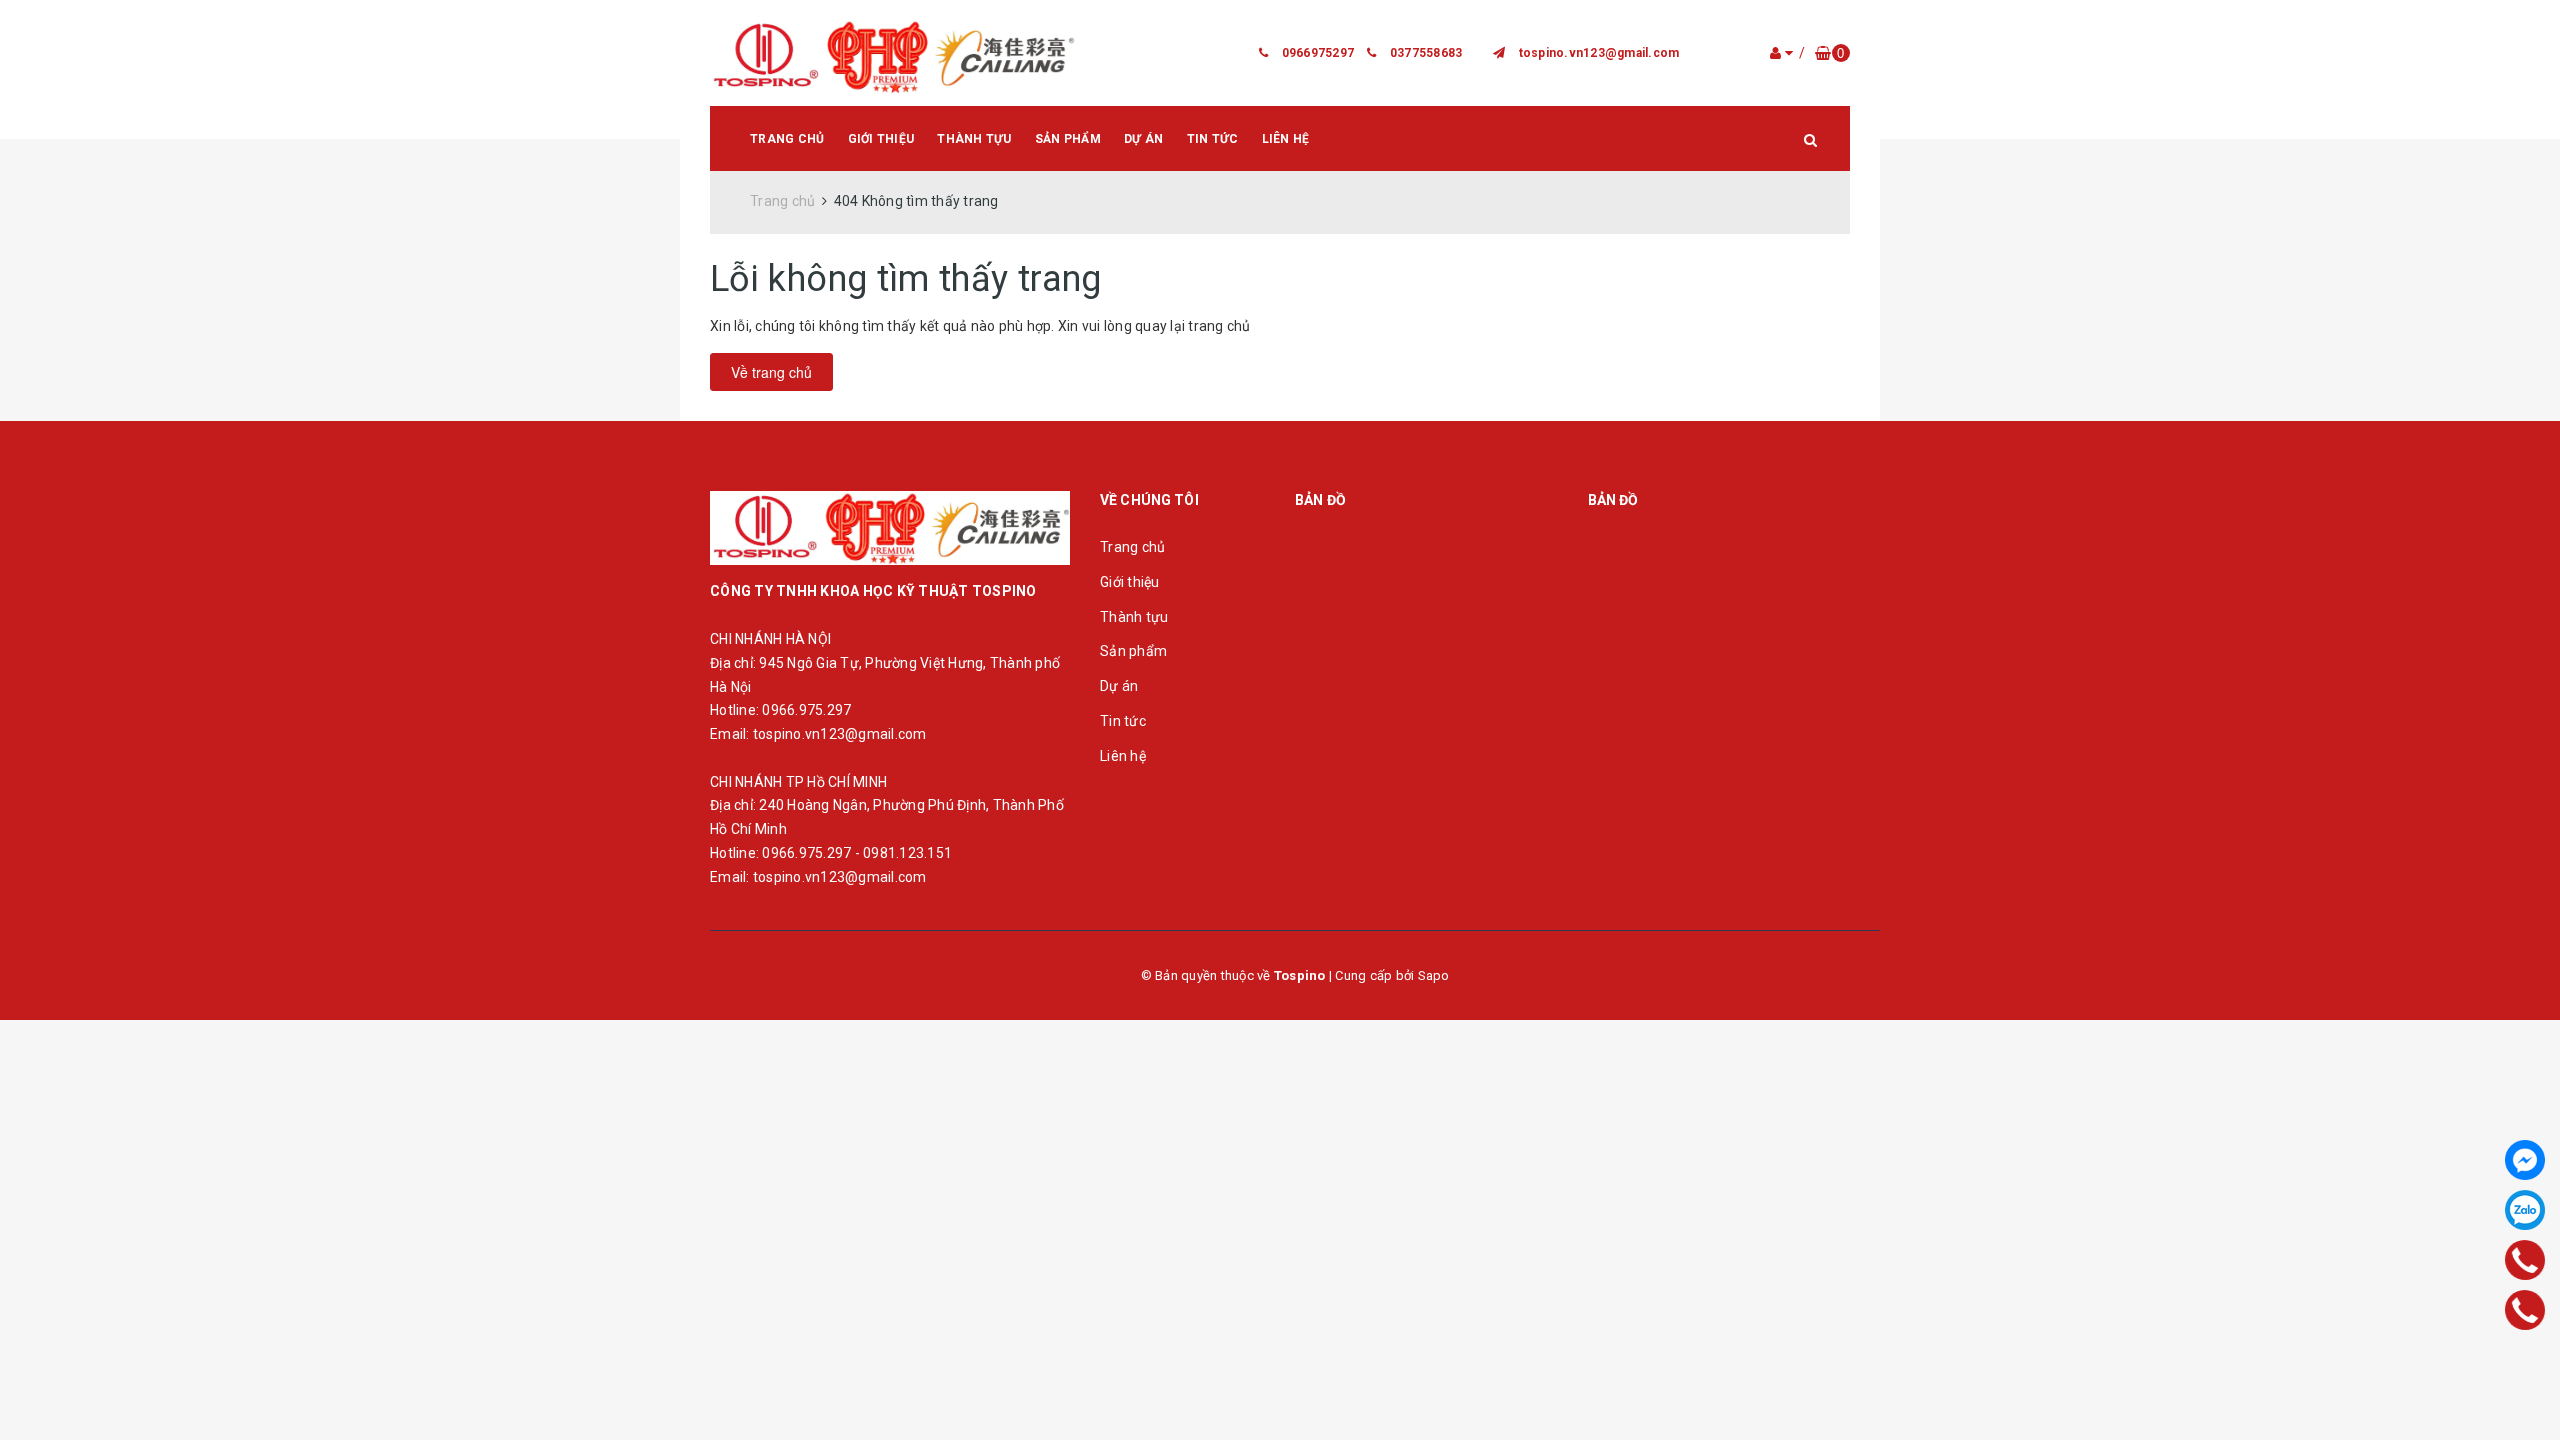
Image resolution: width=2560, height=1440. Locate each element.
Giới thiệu (881, 139)
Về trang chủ (771, 372)
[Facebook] (2525, 1160)
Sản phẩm (1068, 139)
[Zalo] (2525, 1210)
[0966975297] (2525, 1259)
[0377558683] (2525, 1309)
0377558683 (1426, 53)
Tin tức (1213, 139)
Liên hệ (1286, 139)
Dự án (1143, 139)
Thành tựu (974, 139)
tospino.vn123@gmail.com (1599, 53)
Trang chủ (787, 139)
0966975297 (1318, 53)
